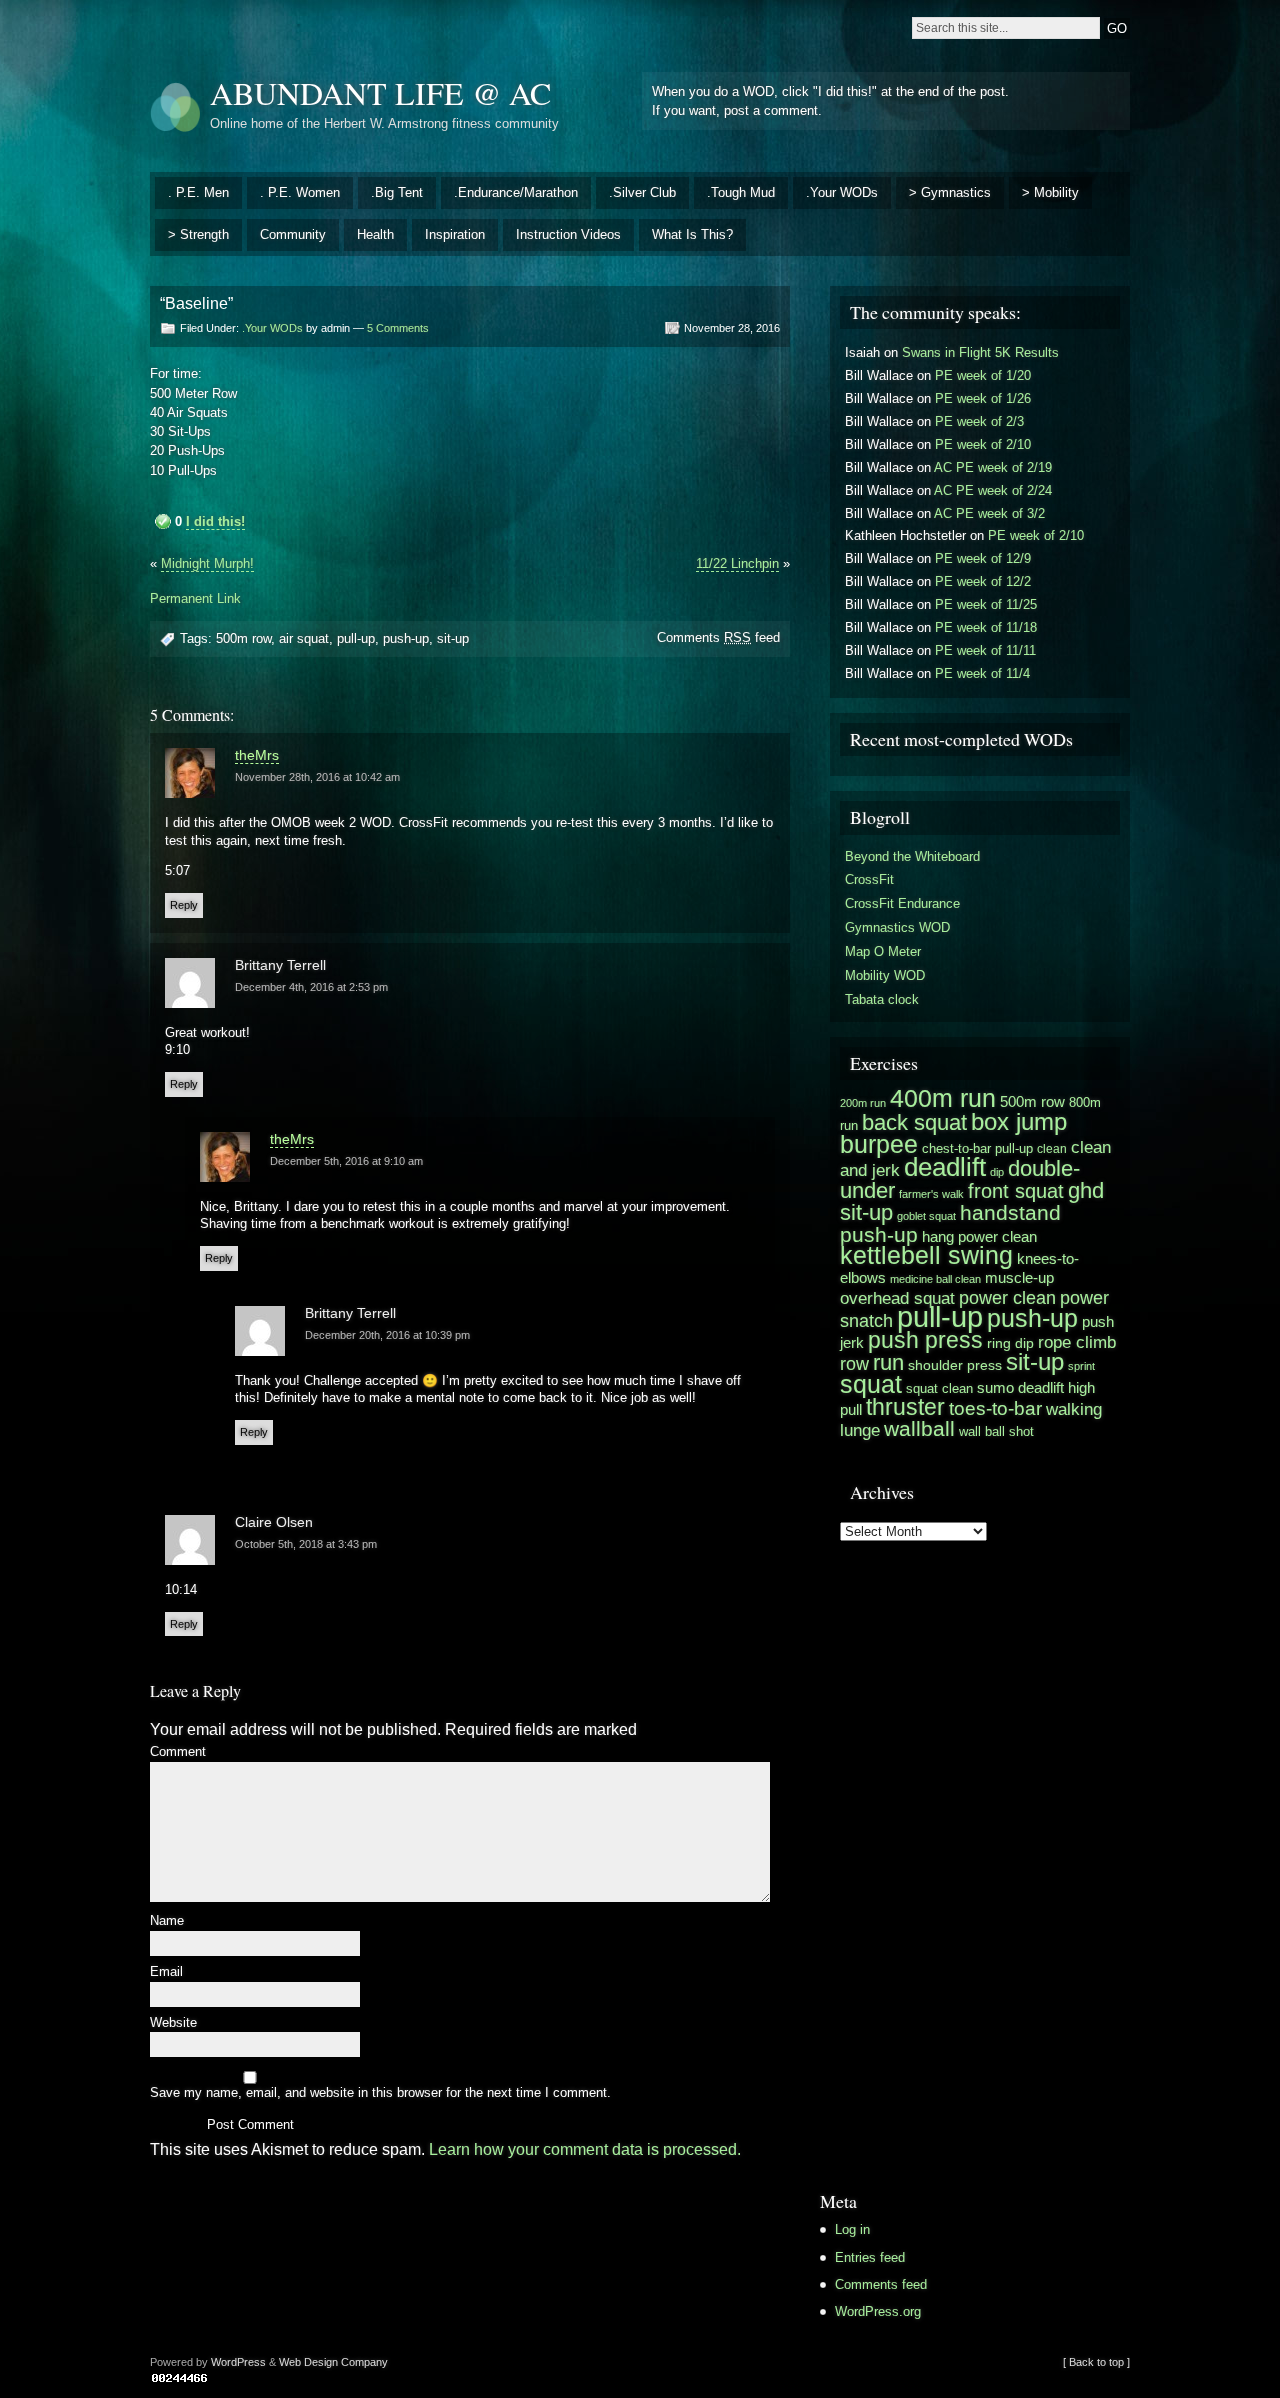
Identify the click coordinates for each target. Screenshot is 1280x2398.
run (888, 1363)
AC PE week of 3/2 (989, 513)
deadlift (945, 1167)
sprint (1081, 1366)
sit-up (453, 638)
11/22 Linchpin (737, 563)
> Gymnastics (950, 192)
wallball (919, 1428)
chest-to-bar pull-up (977, 1148)
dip (997, 1172)
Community (293, 234)
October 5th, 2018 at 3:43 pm (306, 1544)
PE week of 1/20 (983, 375)
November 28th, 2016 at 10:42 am (317, 777)
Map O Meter (883, 951)
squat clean (939, 1389)
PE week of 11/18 (986, 627)
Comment (178, 1752)
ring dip (1010, 1343)
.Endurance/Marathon (516, 192)
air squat (304, 638)
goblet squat (926, 1216)
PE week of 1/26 (983, 398)
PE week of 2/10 (983, 444)
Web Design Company (333, 2362)
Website (173, 2023)
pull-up (356, 638)
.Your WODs (842, 192)
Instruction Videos (568, 234)
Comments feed (718, 637)
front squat (1016, 1191)
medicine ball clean (935, 1279)
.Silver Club (642, 192)
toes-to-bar (995, 1408)
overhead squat (897, 1298)
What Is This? (692, 234)
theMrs (257, 755)
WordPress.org (878, 2311)
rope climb (1077, 1342)
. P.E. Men (198, 192)
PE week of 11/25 (986, 604)
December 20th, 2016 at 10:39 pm (387, 1335)
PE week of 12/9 (983, 558)
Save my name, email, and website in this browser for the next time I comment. (380, 2093)
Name (167, 1921)
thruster (905, 1407)
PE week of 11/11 (985, 650)
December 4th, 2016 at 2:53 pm (311, 987)
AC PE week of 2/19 (993, 467)
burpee (879, 1144)
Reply (184, 905)
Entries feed (870, 2257)
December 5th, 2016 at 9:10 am (346, 1161)
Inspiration (455, 234)
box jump (1019, 1121)
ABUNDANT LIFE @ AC (380, 92)
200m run (863, 1103)
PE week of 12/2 (983, 581)
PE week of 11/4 (982, 673)
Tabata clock (882, 999)
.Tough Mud (741, 192)
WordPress (238, 2362)
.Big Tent (397, 192)
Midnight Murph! (207, 563)
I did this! (215, 521)
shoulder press (955, 1365)
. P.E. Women (300, 192)
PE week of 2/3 (979, 421)
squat (871, 1384)
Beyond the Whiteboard (912, 856)
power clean (1007, 1297)
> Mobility (1050, 192)
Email (166, 1972)
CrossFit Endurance (902, 903)
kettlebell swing (926, 1255)
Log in (852, 2229)
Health (375, 234)
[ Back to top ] (1096, 2362)
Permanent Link (195, 598)
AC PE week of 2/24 (993, 490)
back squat (914, 1122)
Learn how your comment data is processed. (585, 2149)
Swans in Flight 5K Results (980, 352)
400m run (943, 1098)
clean (1052, 1149)
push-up (406, 638)
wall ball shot (996, 1431)
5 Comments (398, 328)
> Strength (198, 234)
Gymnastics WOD (897, 927)
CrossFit (869, 879)
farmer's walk (931, 1194)
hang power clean (979, 1236)
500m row (243, 638)
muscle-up (1019, 1277)
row (854, 1363)
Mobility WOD (885, 975)
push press (925, 1340)
